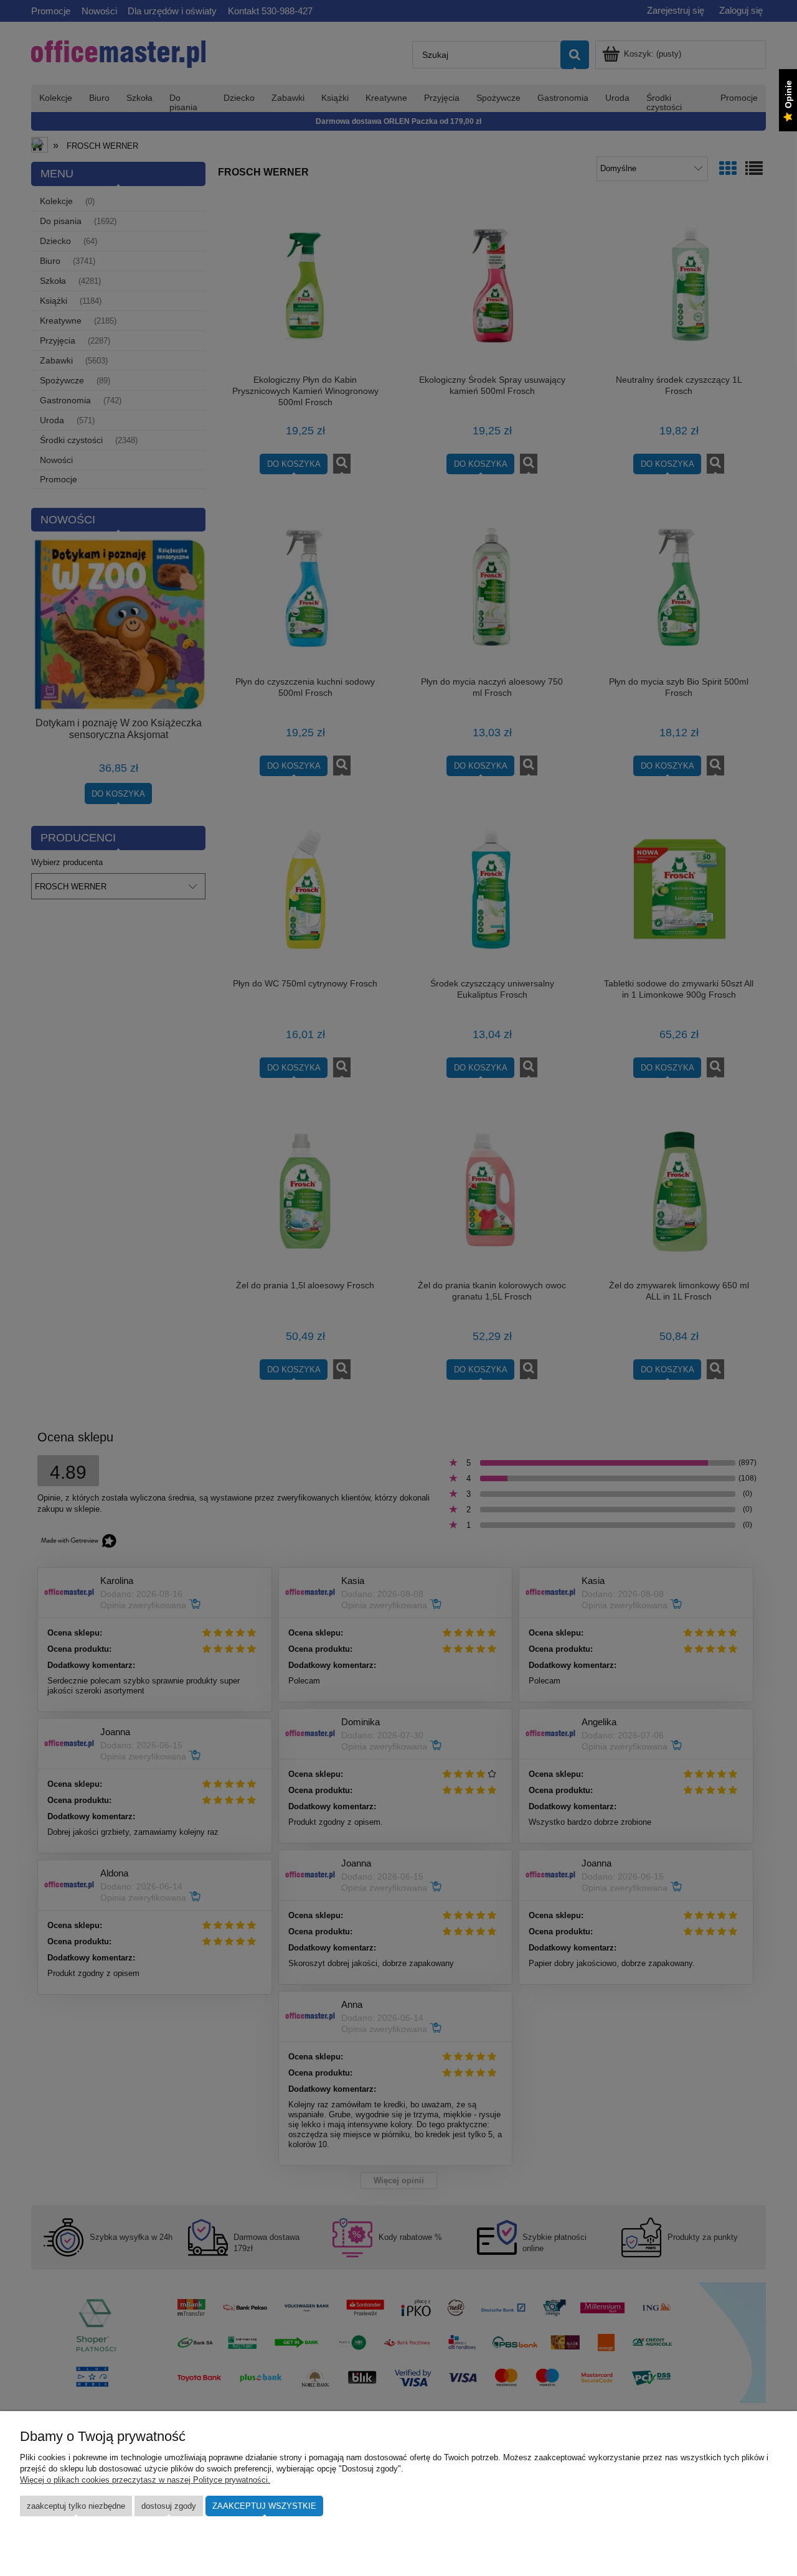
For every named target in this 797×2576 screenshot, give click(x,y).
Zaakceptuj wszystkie (264, 2506)
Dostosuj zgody (169, 2506)
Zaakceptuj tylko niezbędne (76, 2506)
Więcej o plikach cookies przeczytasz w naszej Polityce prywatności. (145, 2480)
